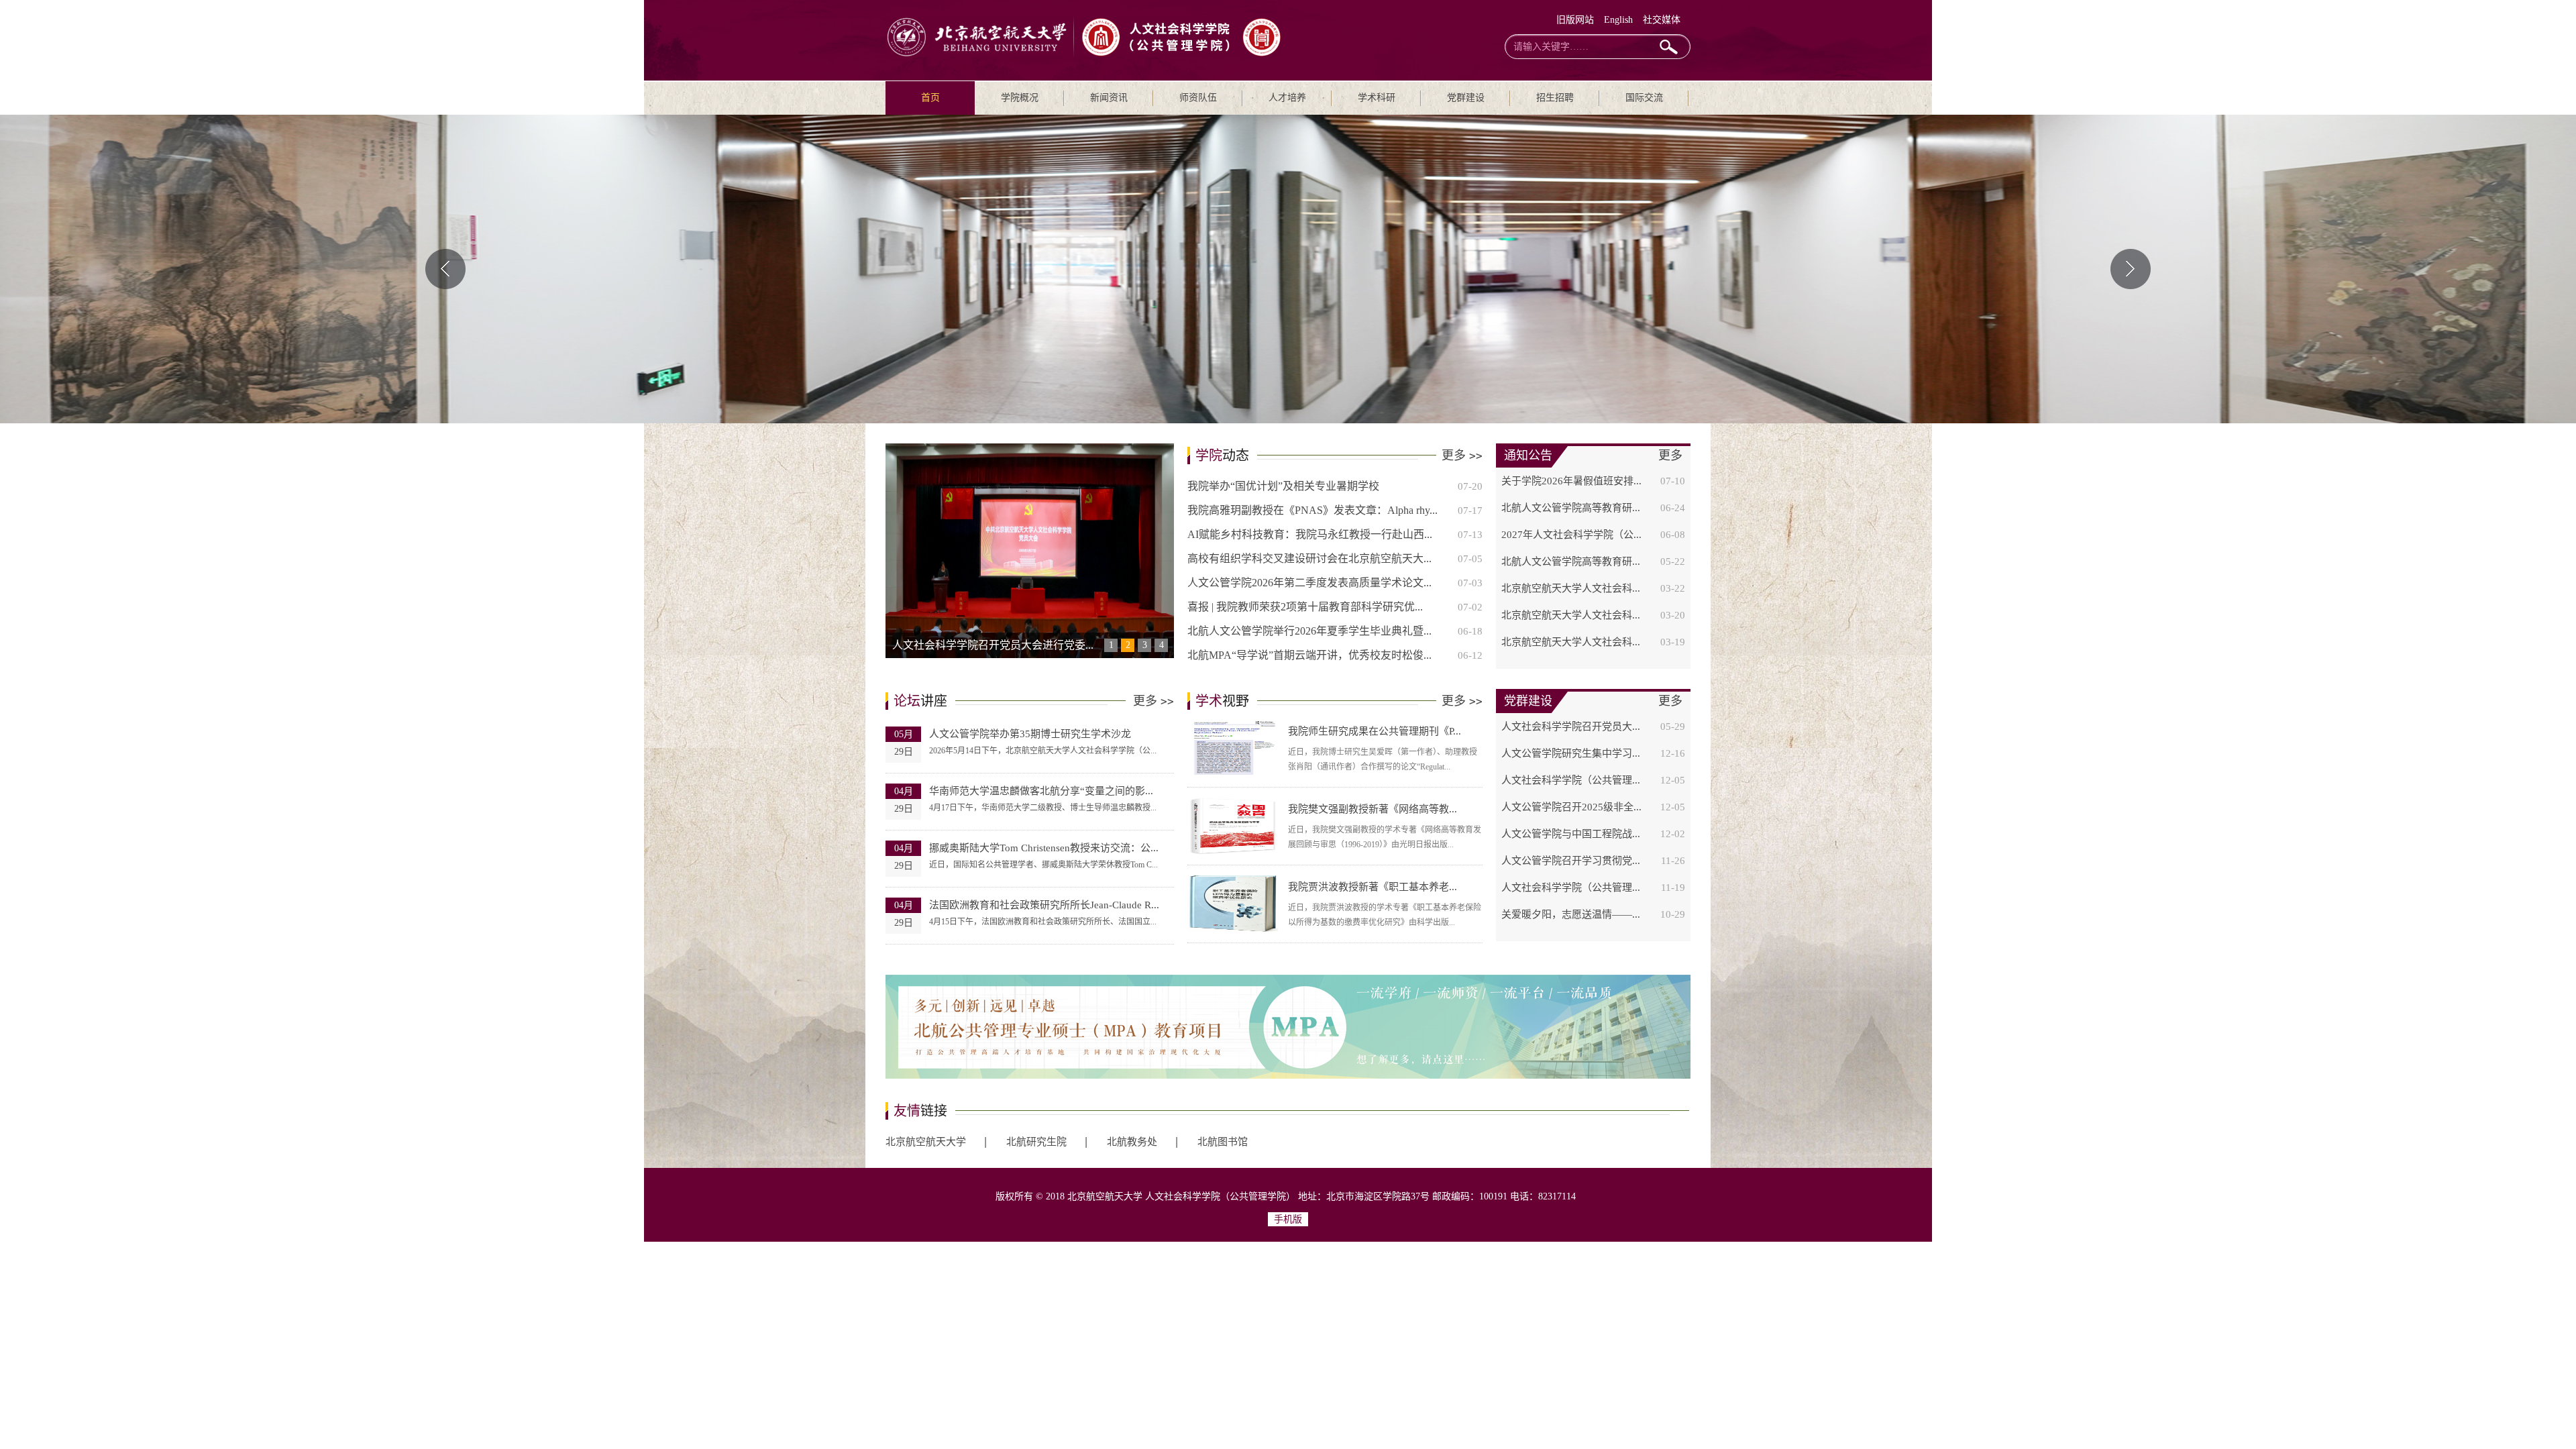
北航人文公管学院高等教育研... (1571, 508)
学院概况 (1020, 98)
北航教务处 (1132, 1142)
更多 (1462, 455)
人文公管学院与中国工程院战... (1571, 834)
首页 (930, 98)
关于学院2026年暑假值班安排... (1571, 481)
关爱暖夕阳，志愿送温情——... (1571, 914)
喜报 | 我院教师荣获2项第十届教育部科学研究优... (1305, 607)
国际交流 (1644, 98)
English (1618, 20)
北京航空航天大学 (926, 1142)
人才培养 (1287, 98)
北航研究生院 (1036, 1142)
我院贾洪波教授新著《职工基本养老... (1373, 887)
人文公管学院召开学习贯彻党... (1571, 861)
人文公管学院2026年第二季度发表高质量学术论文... (1309, 583)
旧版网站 (1575, 20)
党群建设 (1466, 98)
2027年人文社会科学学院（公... (1571, 535)
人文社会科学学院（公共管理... (1571, 780)
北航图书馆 (1223, 1142)
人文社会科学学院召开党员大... (1571, 727)
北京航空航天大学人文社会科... (1571, 588)
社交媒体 (1662, 20)
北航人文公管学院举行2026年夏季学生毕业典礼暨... (1309, 631)
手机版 (1288, 1219)
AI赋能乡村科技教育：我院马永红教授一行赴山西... (1310, 534)
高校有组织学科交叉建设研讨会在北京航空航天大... (1309, 558)
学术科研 (1377, 98)
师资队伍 (1198, 98)
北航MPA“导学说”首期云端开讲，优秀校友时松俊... (1309, 655)
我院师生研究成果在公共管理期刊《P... (1375, 731)
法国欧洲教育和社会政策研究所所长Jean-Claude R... (1044, 905)
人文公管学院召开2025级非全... (1571, 807)
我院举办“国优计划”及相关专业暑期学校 (1283, 486)
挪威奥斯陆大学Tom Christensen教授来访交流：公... (1044, 848)
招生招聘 (1555, 98)
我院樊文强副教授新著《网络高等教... (1373, 809)
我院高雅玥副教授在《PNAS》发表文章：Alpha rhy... (1312, 510)
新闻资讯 (1109, 98)
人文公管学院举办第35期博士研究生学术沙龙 (1030, 734)
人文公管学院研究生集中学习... (1571, 753)
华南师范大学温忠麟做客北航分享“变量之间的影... (1041, 791)
